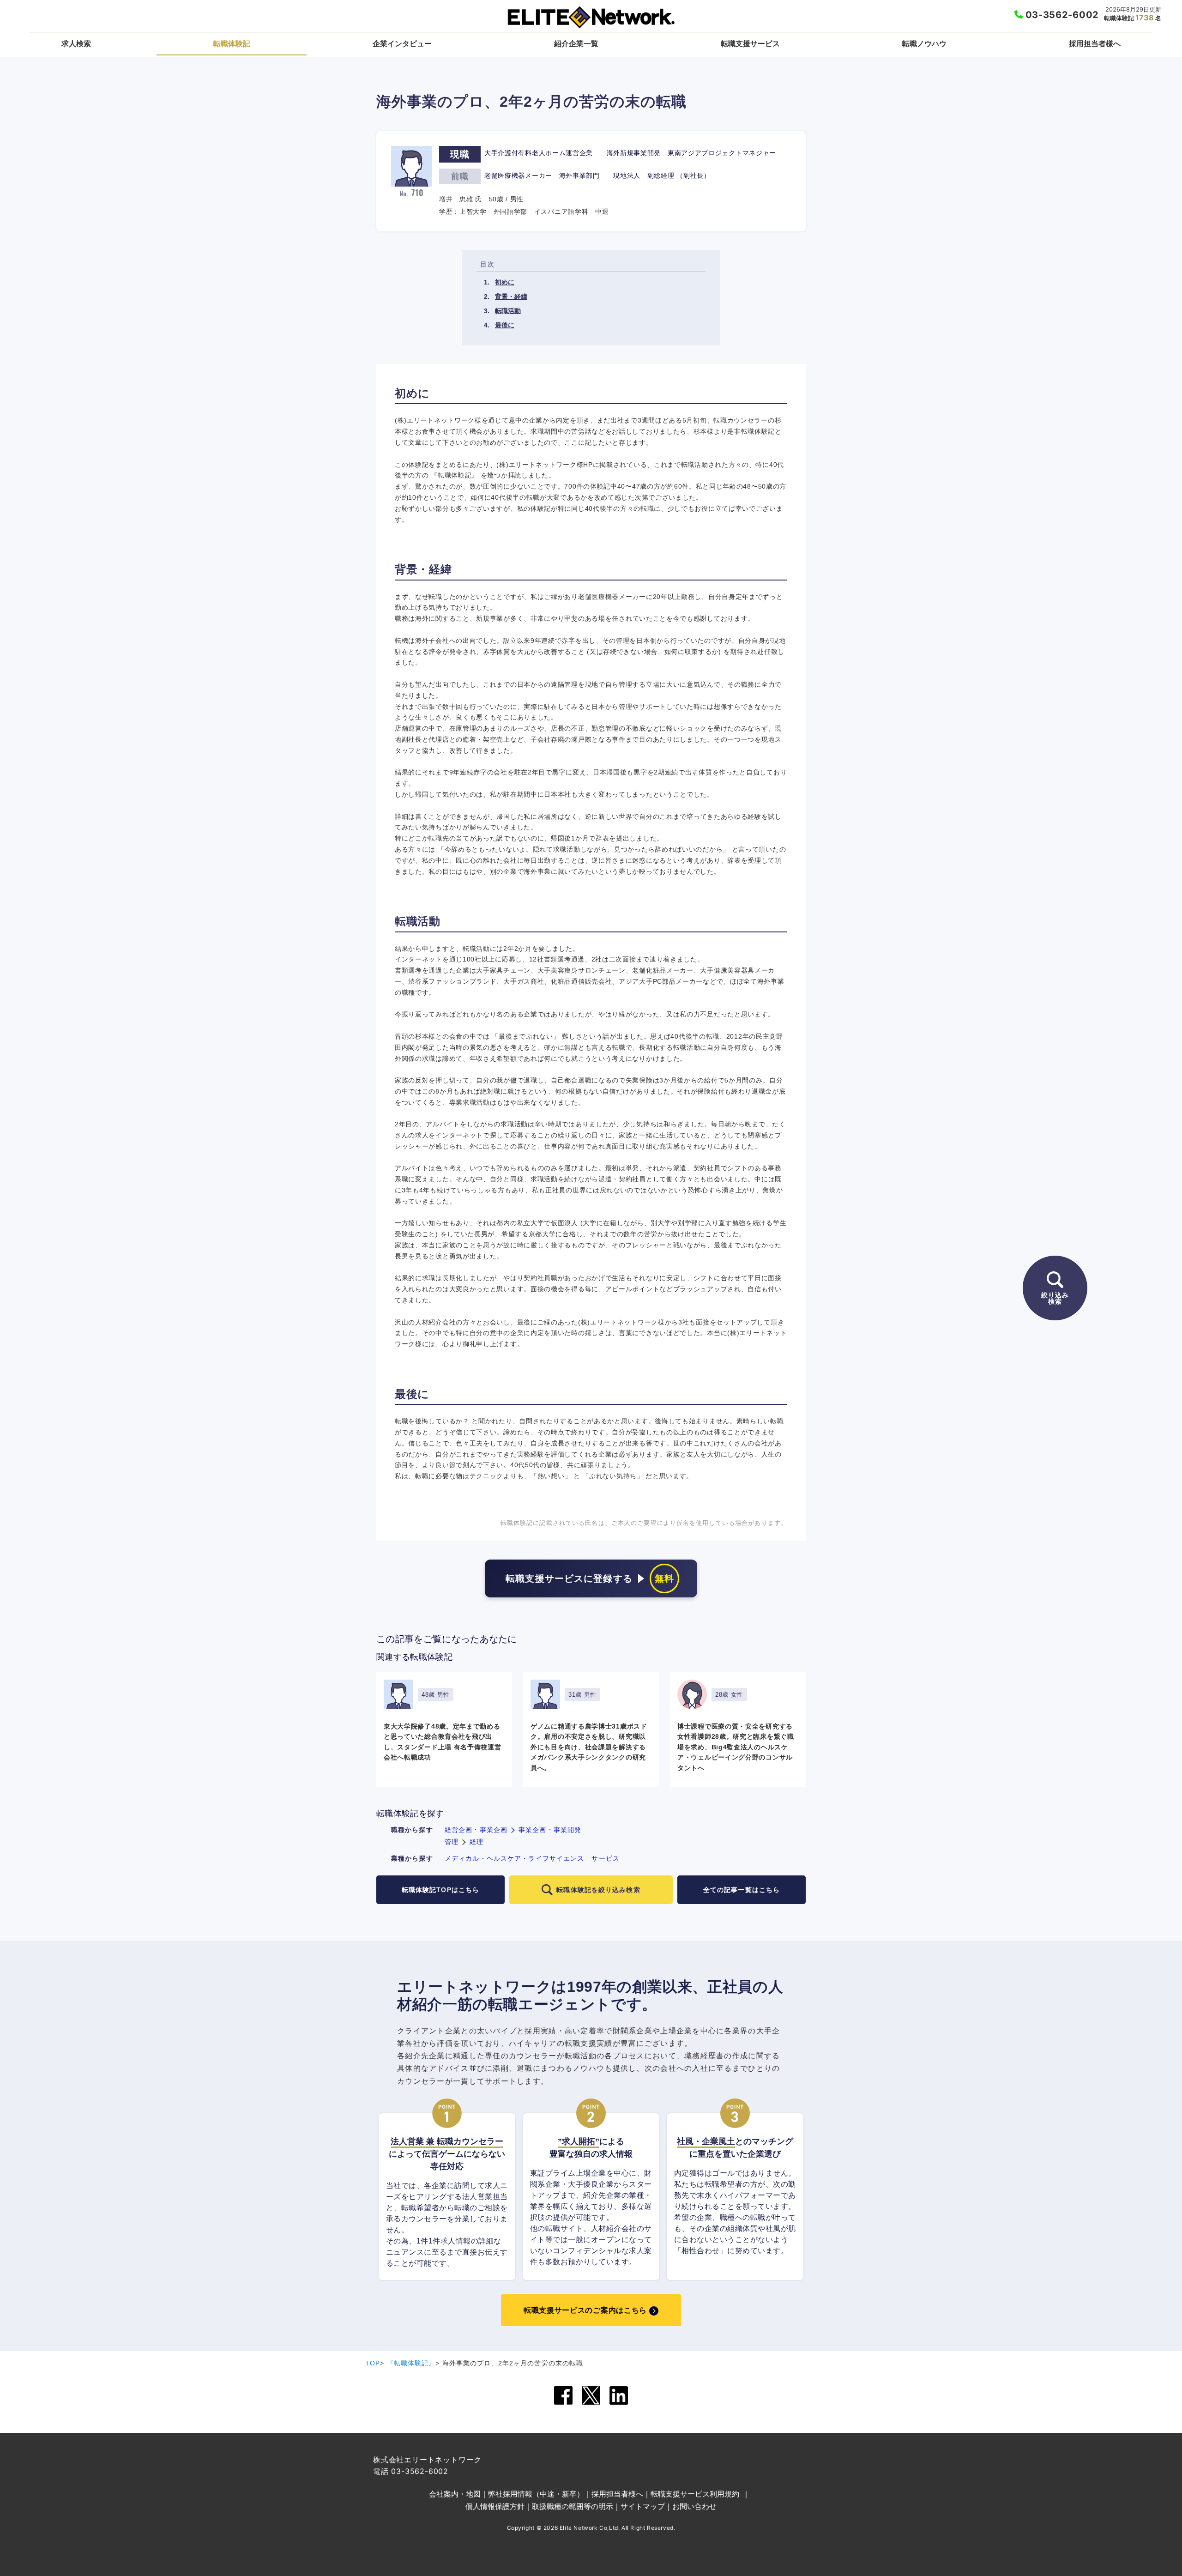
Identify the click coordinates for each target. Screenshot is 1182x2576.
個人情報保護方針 (495, 2506)
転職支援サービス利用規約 (695, 2494)
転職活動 (508, 311)
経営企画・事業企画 (476, 1830)
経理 (476, 1842)
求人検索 (76, 43)
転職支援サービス (750, 43)
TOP (373, 2363)
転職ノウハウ (924, 43)
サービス (605, 1858)
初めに (505, 282)
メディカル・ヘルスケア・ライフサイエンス (514, 1858)
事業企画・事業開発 (550, 1830)
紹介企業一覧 (576, 43)
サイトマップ (643, 2506)
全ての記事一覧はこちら (742, 1890)
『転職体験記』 (411, 2363)
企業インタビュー (402, 43)
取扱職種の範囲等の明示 (573, 2506)
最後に (505, 325)
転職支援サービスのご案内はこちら (585, 2310)
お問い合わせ (694, 2506)
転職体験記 (232, 43)
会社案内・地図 (455, 2494)
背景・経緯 (511, 296)
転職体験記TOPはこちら (440, 1890)
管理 (452, 1842)
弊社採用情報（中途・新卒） (536, 2494)
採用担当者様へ (1095, 43)
